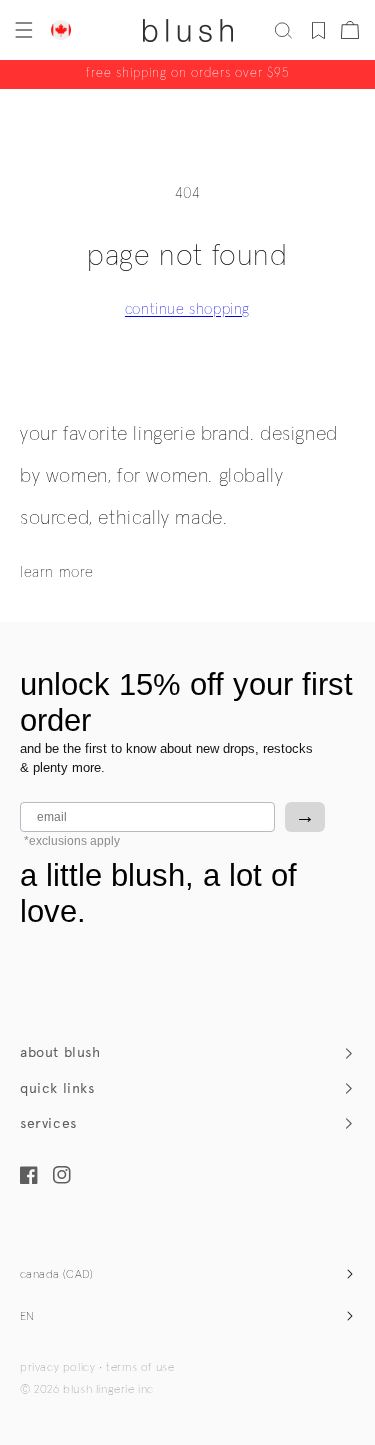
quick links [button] (57, 1088)
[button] (22, 30)
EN (27, 1317)
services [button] (48, 1123)
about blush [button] (60, 1052)
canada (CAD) (57, 1275)
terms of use (140, 1368)
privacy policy (57, 1368)
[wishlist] (318, 30)
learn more (57, 572)
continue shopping (187, 309)
